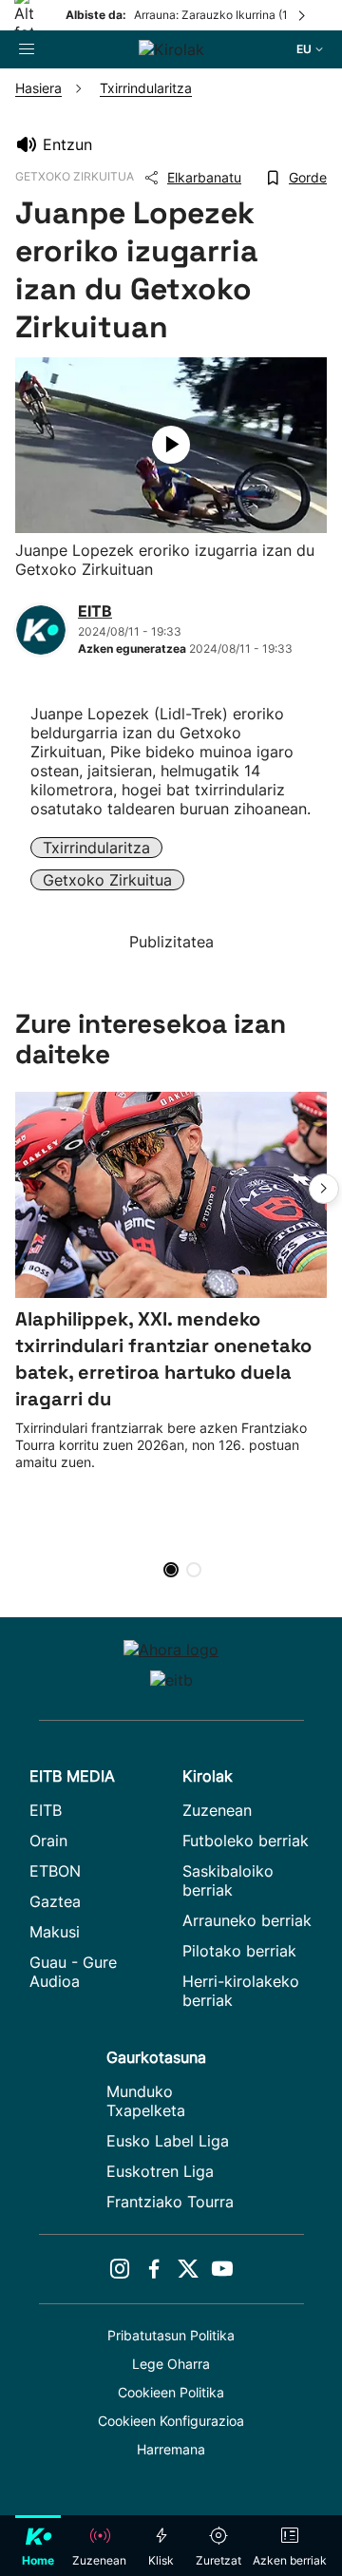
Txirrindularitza (96, 848)
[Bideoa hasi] (171, 445)
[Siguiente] (303, 15)
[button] (324, 1189)
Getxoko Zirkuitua (107, 880)
